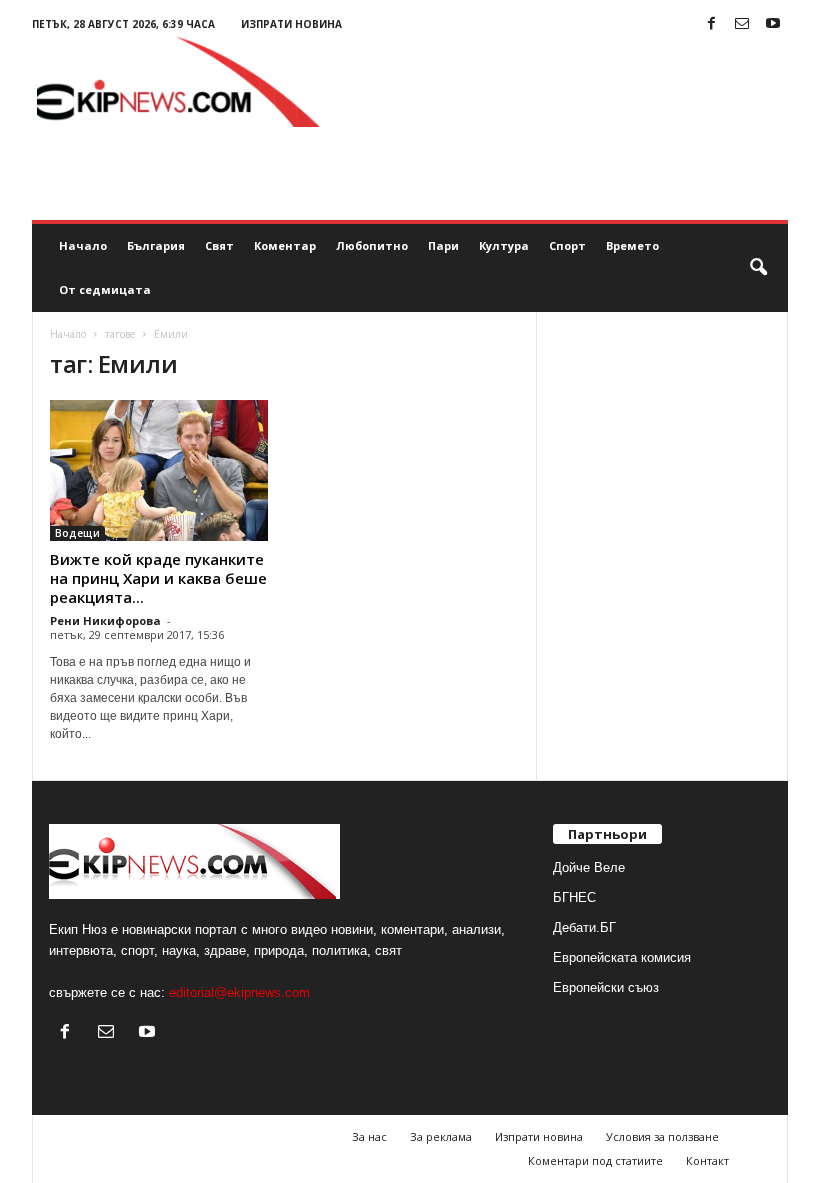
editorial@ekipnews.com (239, 992)
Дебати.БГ (584, 927)
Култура (504, 245)
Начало (83, 245)
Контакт (707, 1160)
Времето (632, 245)
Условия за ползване (662, 1136)
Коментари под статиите (595, 1160)
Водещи (77, 533)
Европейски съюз (606, 987)
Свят (219, 245)
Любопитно (372, 245)
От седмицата (105, 289)
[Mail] (742, 24)
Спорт (567, 245)
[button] (758, 268)
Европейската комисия (622, 957)
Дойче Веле (589, 867)
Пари (443, 245)
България (156, 245)
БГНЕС (574, 897)
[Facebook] (711, 24)
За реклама (441, 1136)
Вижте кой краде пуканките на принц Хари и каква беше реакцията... (158, 578)
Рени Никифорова (105, 620)
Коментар (285, 245)
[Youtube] (773, 24)
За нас (369, 1136)
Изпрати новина (291, 24)
